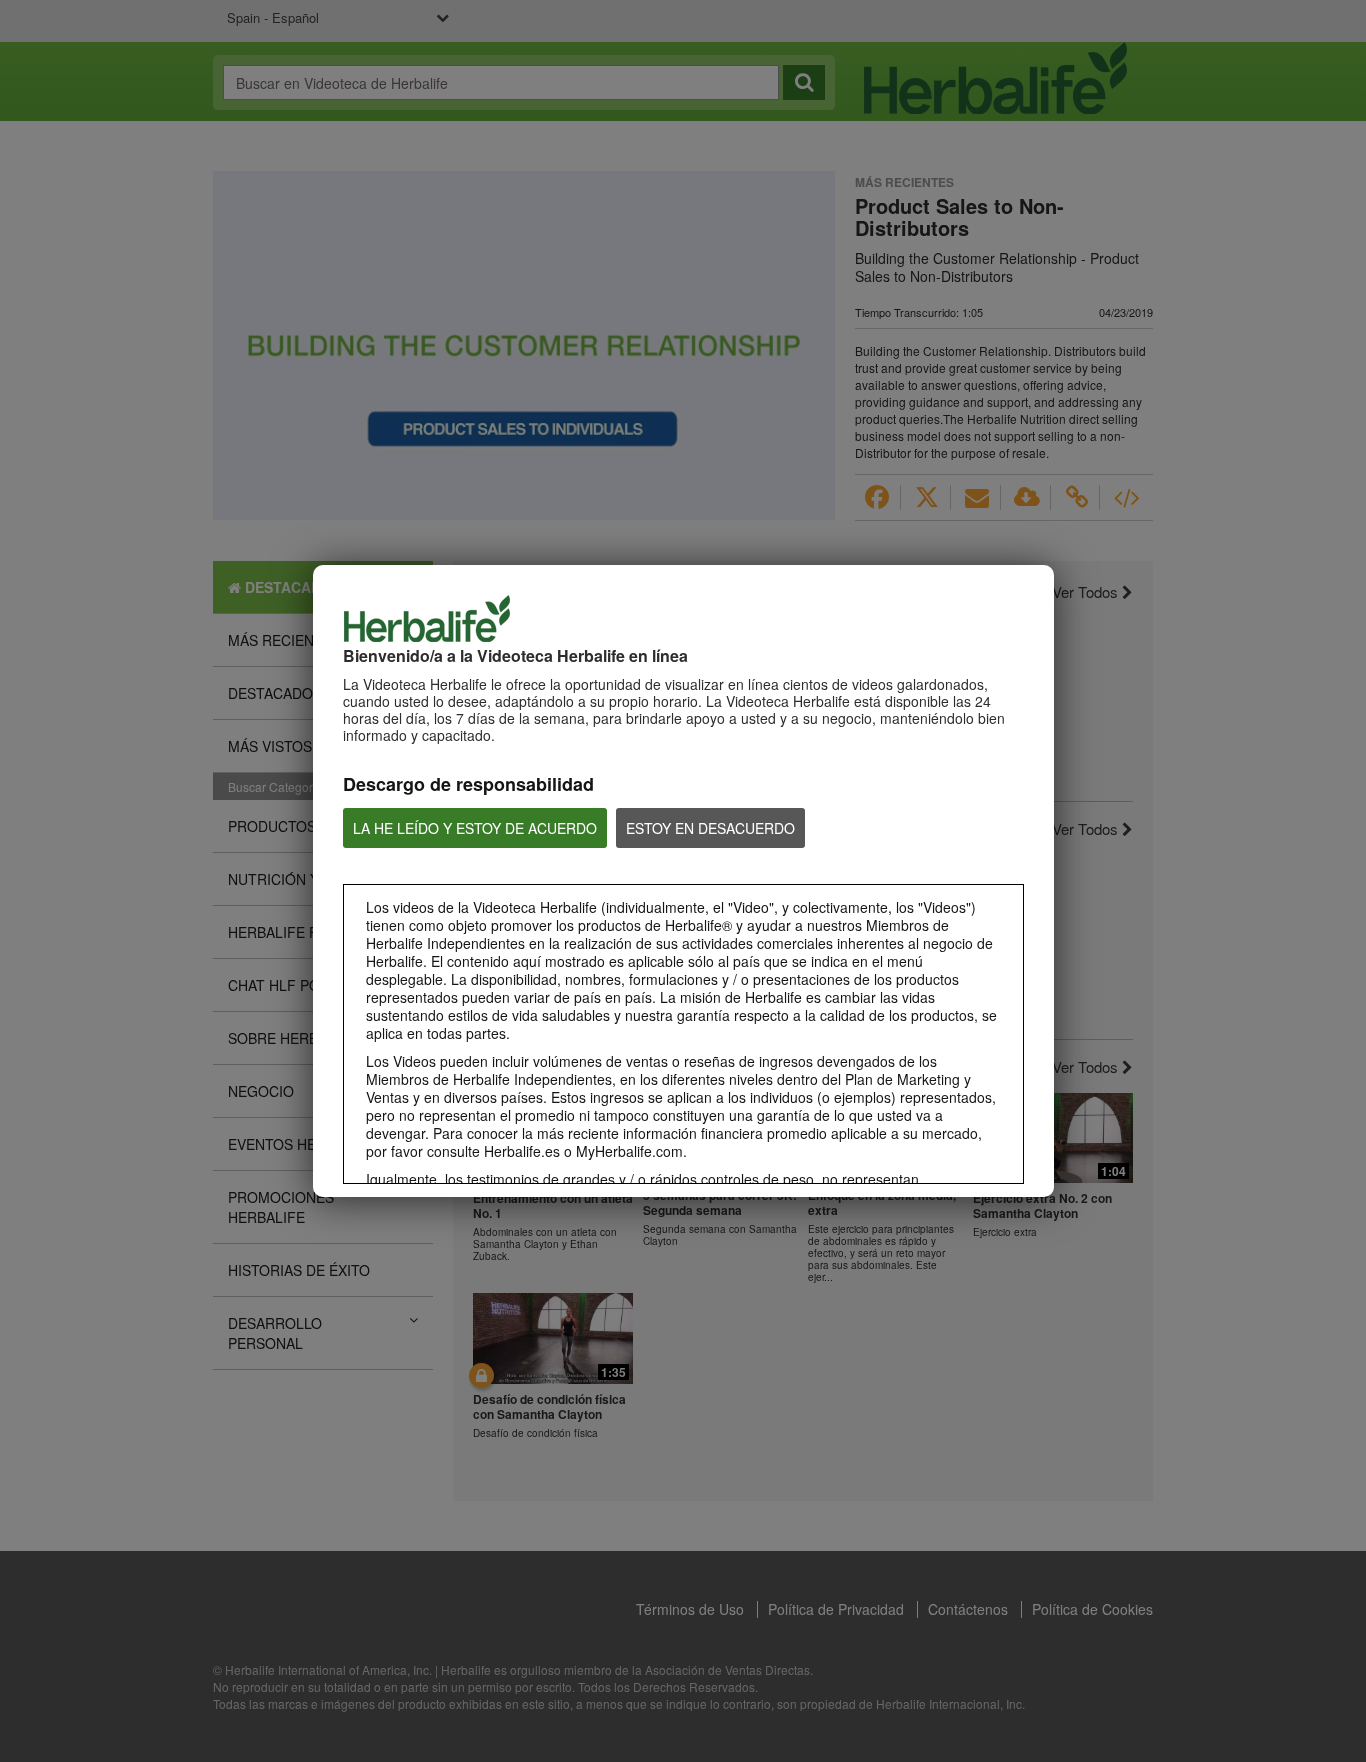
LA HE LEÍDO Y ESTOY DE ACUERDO (475, 828)
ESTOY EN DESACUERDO (710, 828)
